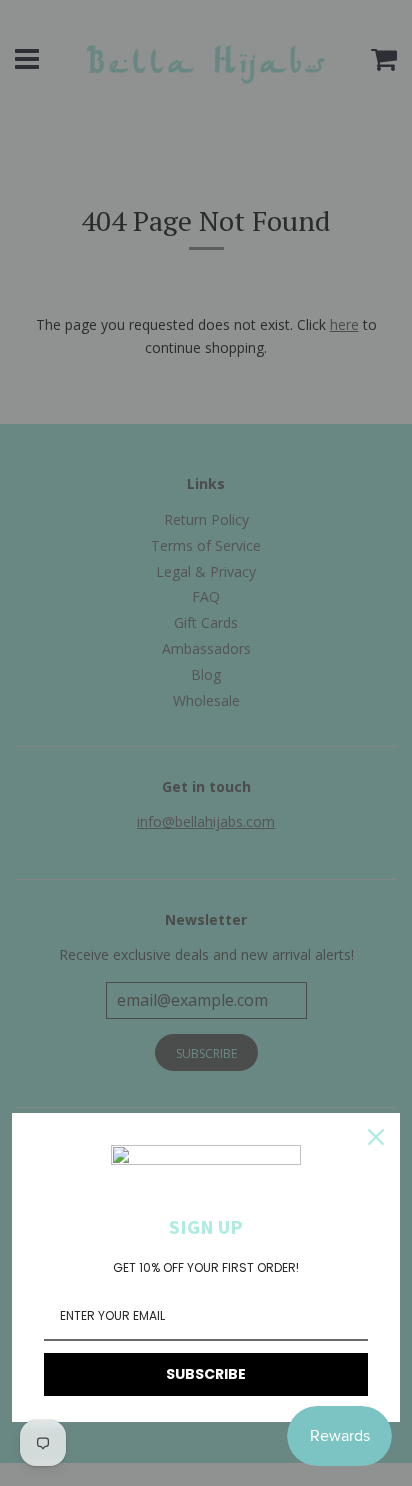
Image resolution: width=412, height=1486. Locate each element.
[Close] (376, 1137)
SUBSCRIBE (206, 1374)
